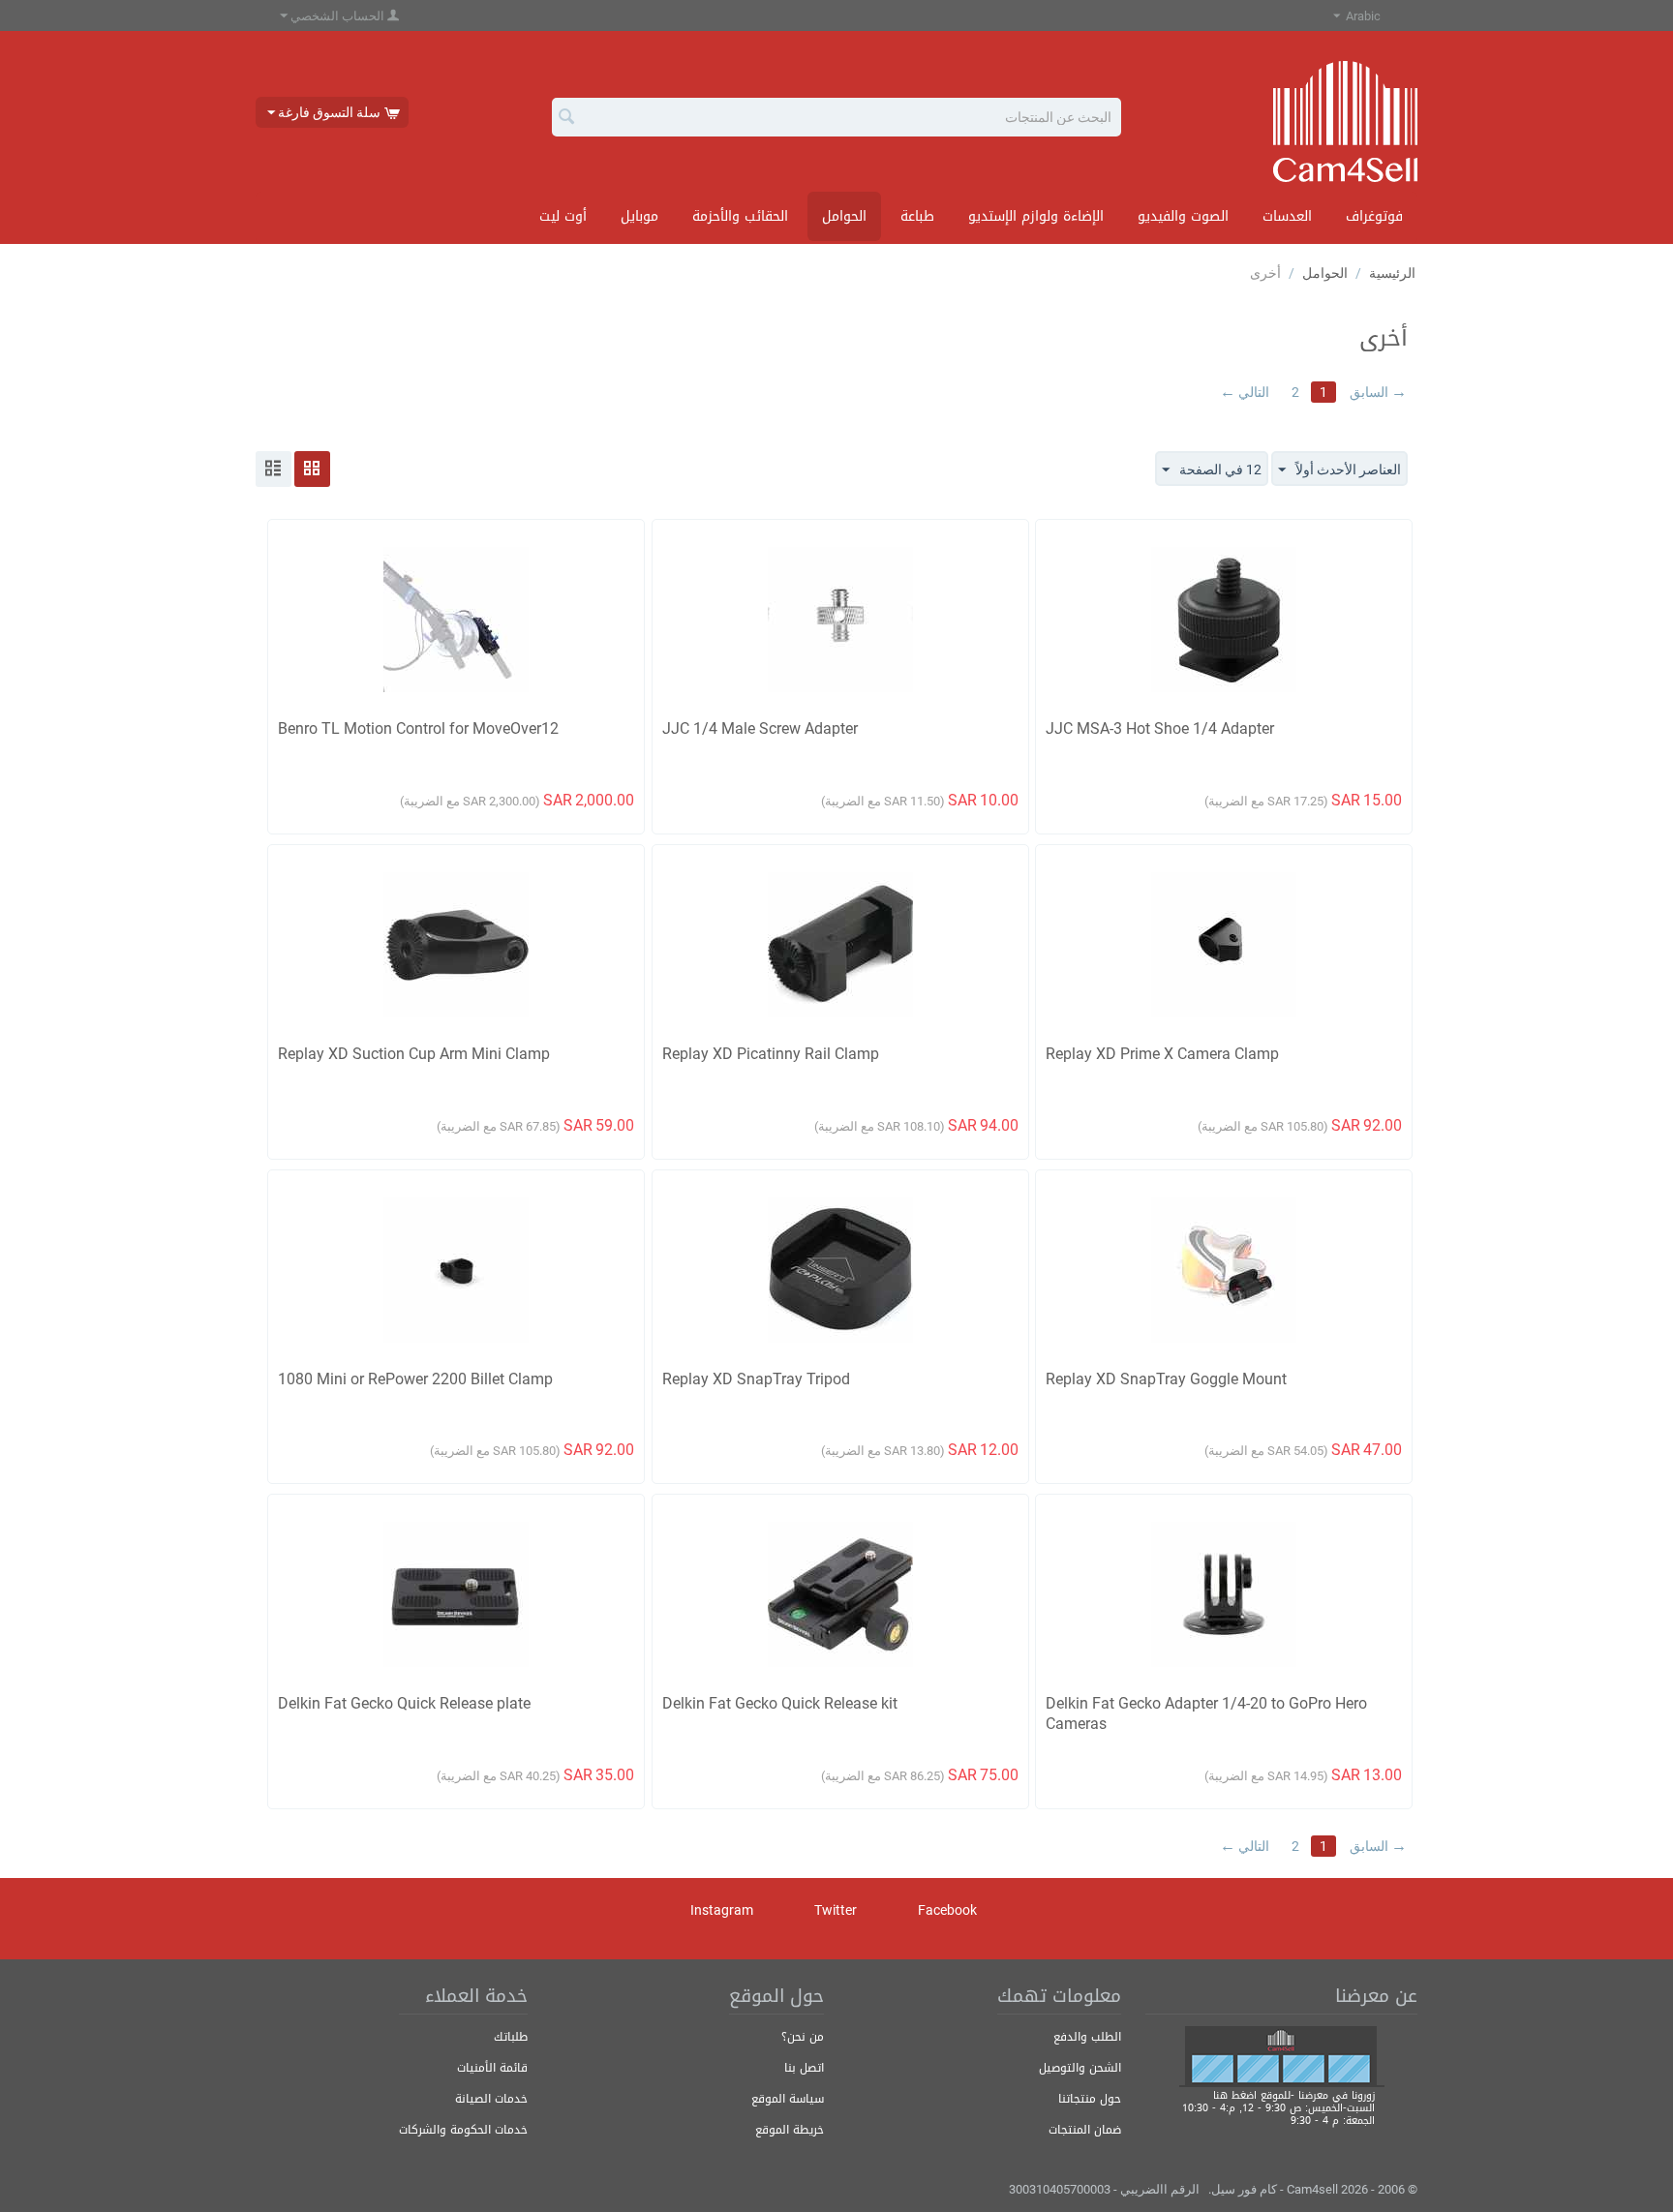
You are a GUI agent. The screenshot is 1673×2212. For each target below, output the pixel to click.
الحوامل (844, 216)
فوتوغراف (1374, 216)
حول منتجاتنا (1090, 2099)
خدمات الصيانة (491, 2099)
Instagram (723, 1910)
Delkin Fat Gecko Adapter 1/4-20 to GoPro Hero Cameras (1206, 1713)
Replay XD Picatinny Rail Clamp (771, 1054)
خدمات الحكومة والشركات (463, 2130)
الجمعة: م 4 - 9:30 (1333, 2121)
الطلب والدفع (1087, 2037)
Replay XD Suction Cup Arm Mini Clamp (414, 1054)
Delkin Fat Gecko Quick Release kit (780, 1703)
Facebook (949, 1910)
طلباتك (511, 2037)
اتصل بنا (804, 2068)
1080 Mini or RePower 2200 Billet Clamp (415, 1379)
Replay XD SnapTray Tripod (756, 1379)
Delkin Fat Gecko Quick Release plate (404, 1703)
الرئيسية (1392, 273)
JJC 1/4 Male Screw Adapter (760, 728)
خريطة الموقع (790, 2130)
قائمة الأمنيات (492, 2068)
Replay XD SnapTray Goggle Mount (1166, 1379)
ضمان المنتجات (1085, 2130)
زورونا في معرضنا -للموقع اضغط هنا (1294, 2095)
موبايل (639, 216)
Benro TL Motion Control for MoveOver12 (418, 728)
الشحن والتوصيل (1080, 2068)
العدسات (1287, 216)
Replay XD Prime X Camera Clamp (1162, 1054)
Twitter (837, 1910)
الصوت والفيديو (1183, 216)
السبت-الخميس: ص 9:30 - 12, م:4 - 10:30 (1278, 2108)
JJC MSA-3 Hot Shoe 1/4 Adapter (1160, 728)
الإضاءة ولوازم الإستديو (1036, 216)
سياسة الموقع (788, 2099)
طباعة (917, 216)
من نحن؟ (803, 2037)
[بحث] (566, 118)
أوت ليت (563, 216)
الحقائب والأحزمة (740, 216)
